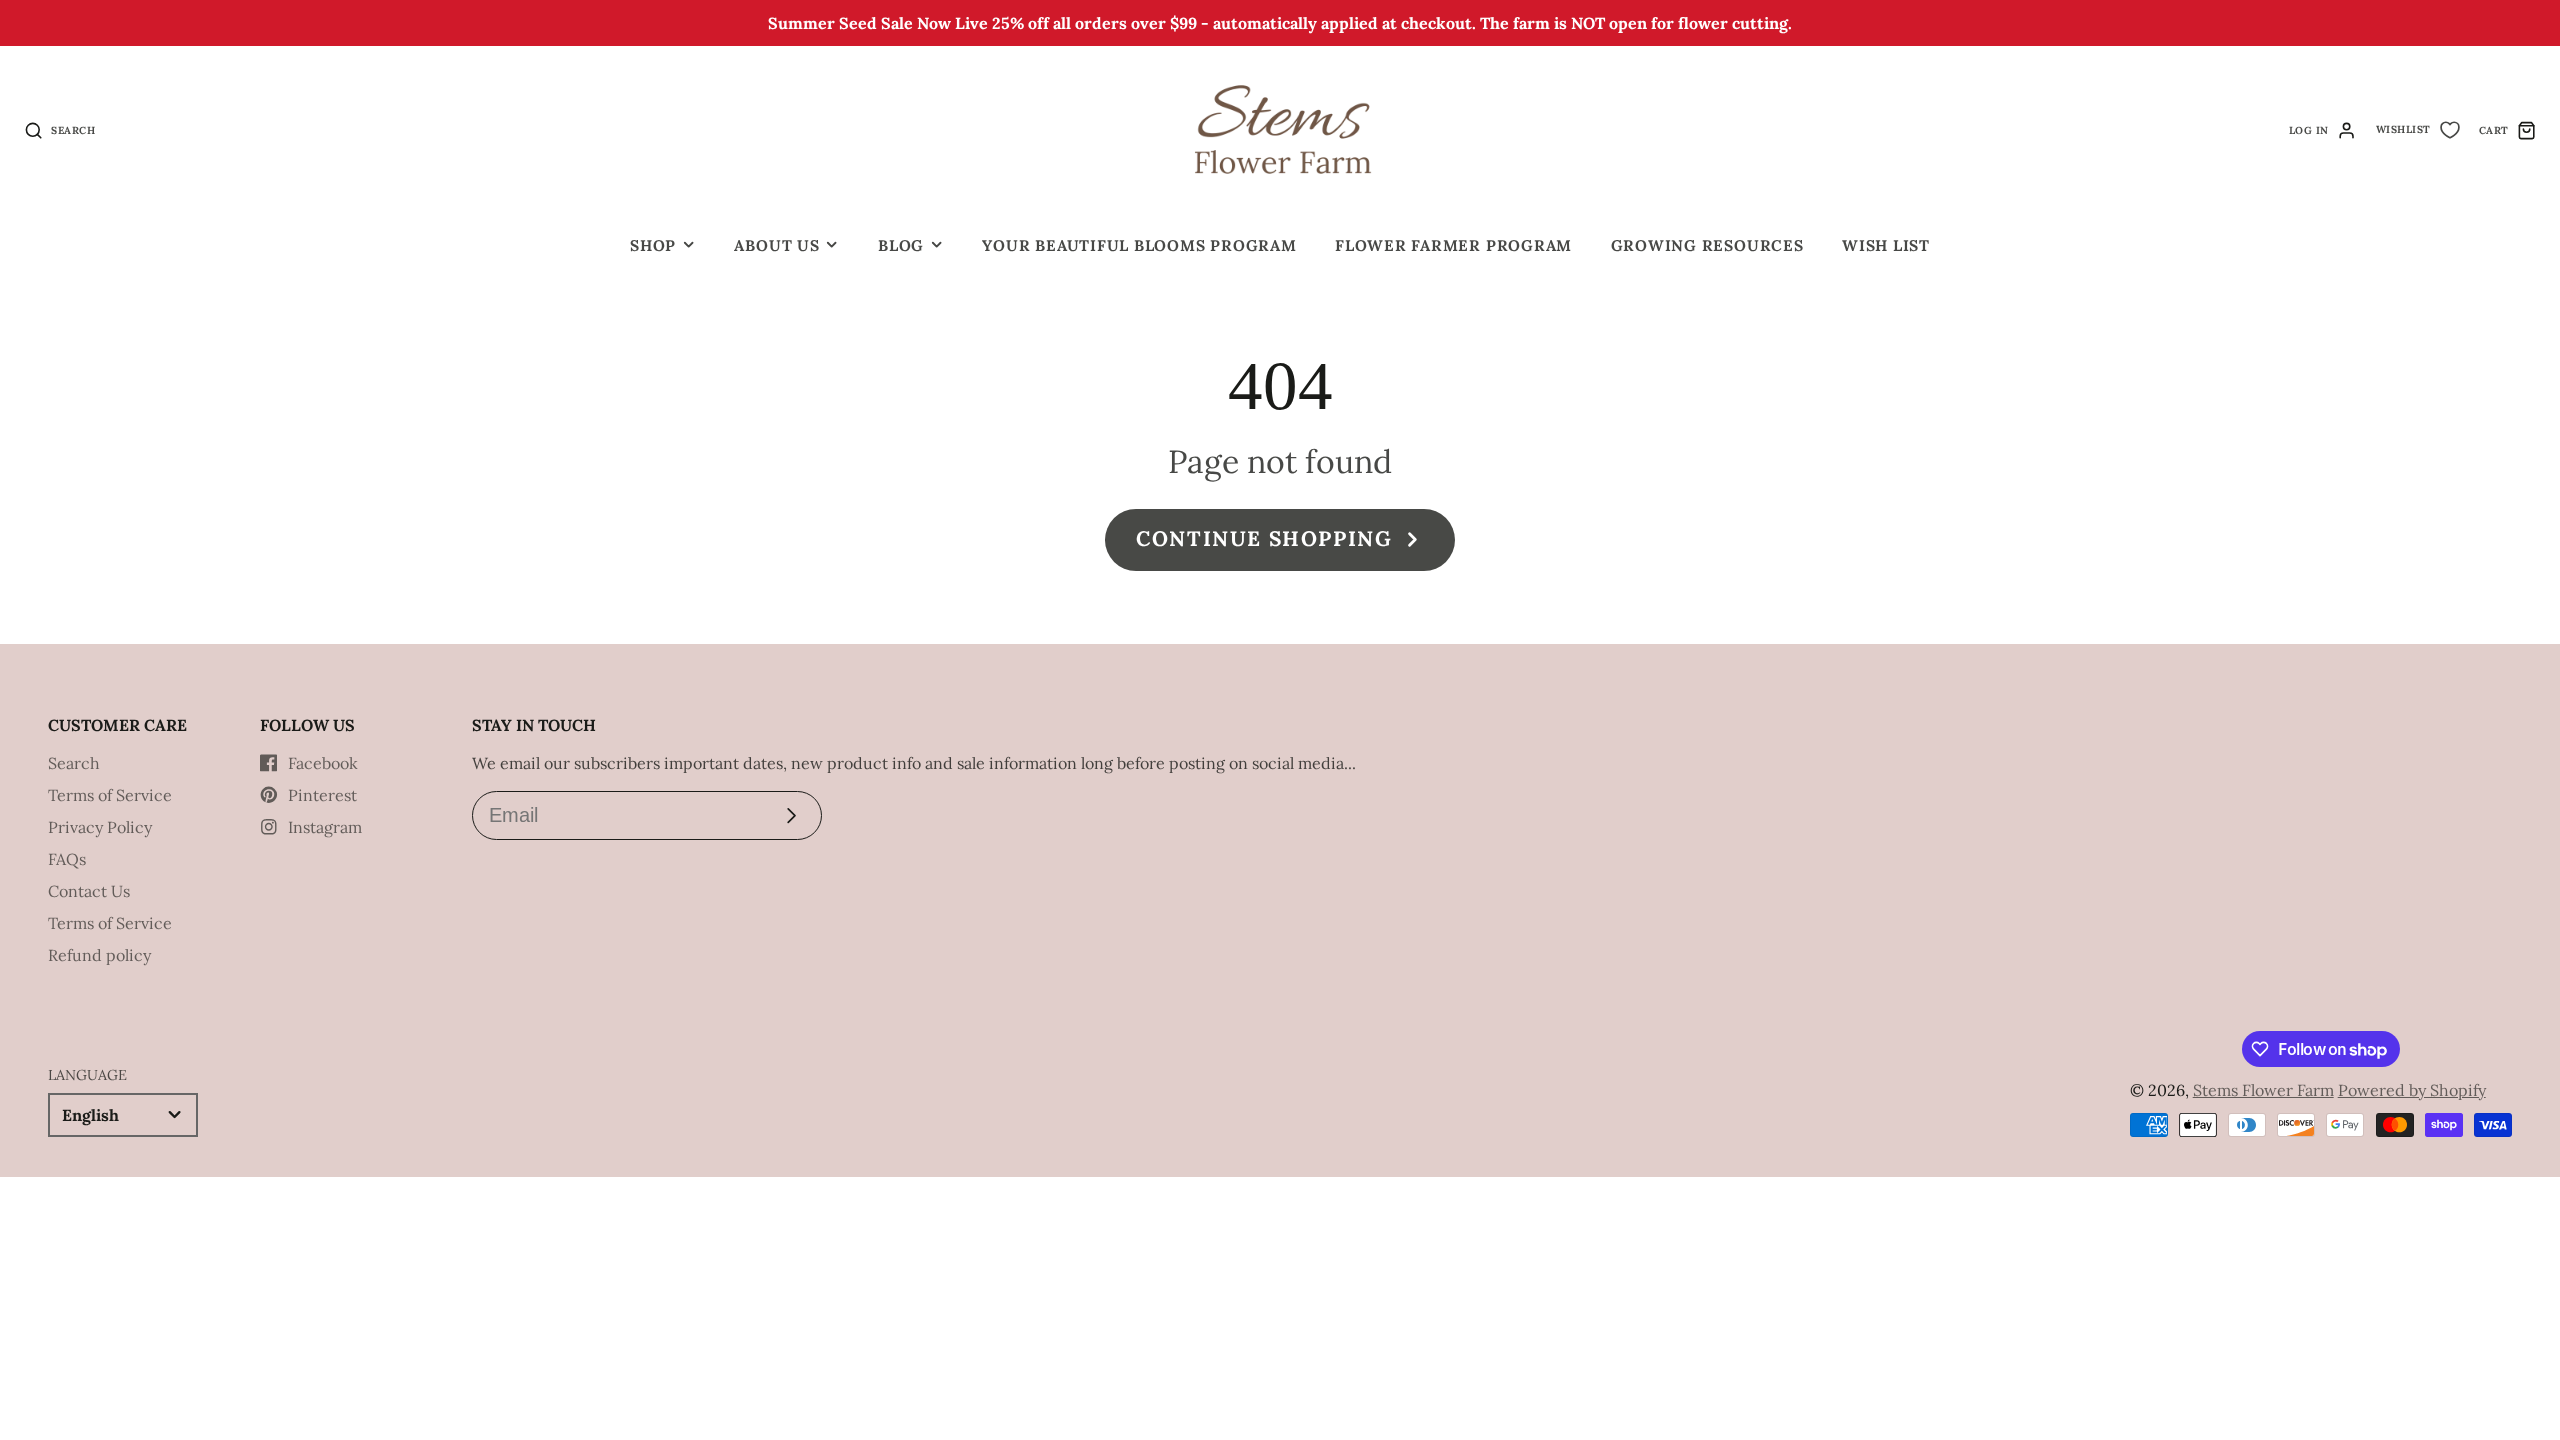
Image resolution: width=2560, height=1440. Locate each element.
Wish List (1886, 245)
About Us (776, 245)
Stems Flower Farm (2263, 1090)
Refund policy (99, 955)
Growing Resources (1707, 245)
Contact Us (89, 891)
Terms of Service (110, 795)
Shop (653, 245)
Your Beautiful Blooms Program (1139, 245)
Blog (901, 245)
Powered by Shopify (2412, 1090)
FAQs (67, 859)
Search (74, 763)
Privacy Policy (100, 827)
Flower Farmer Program (1453, 245)
